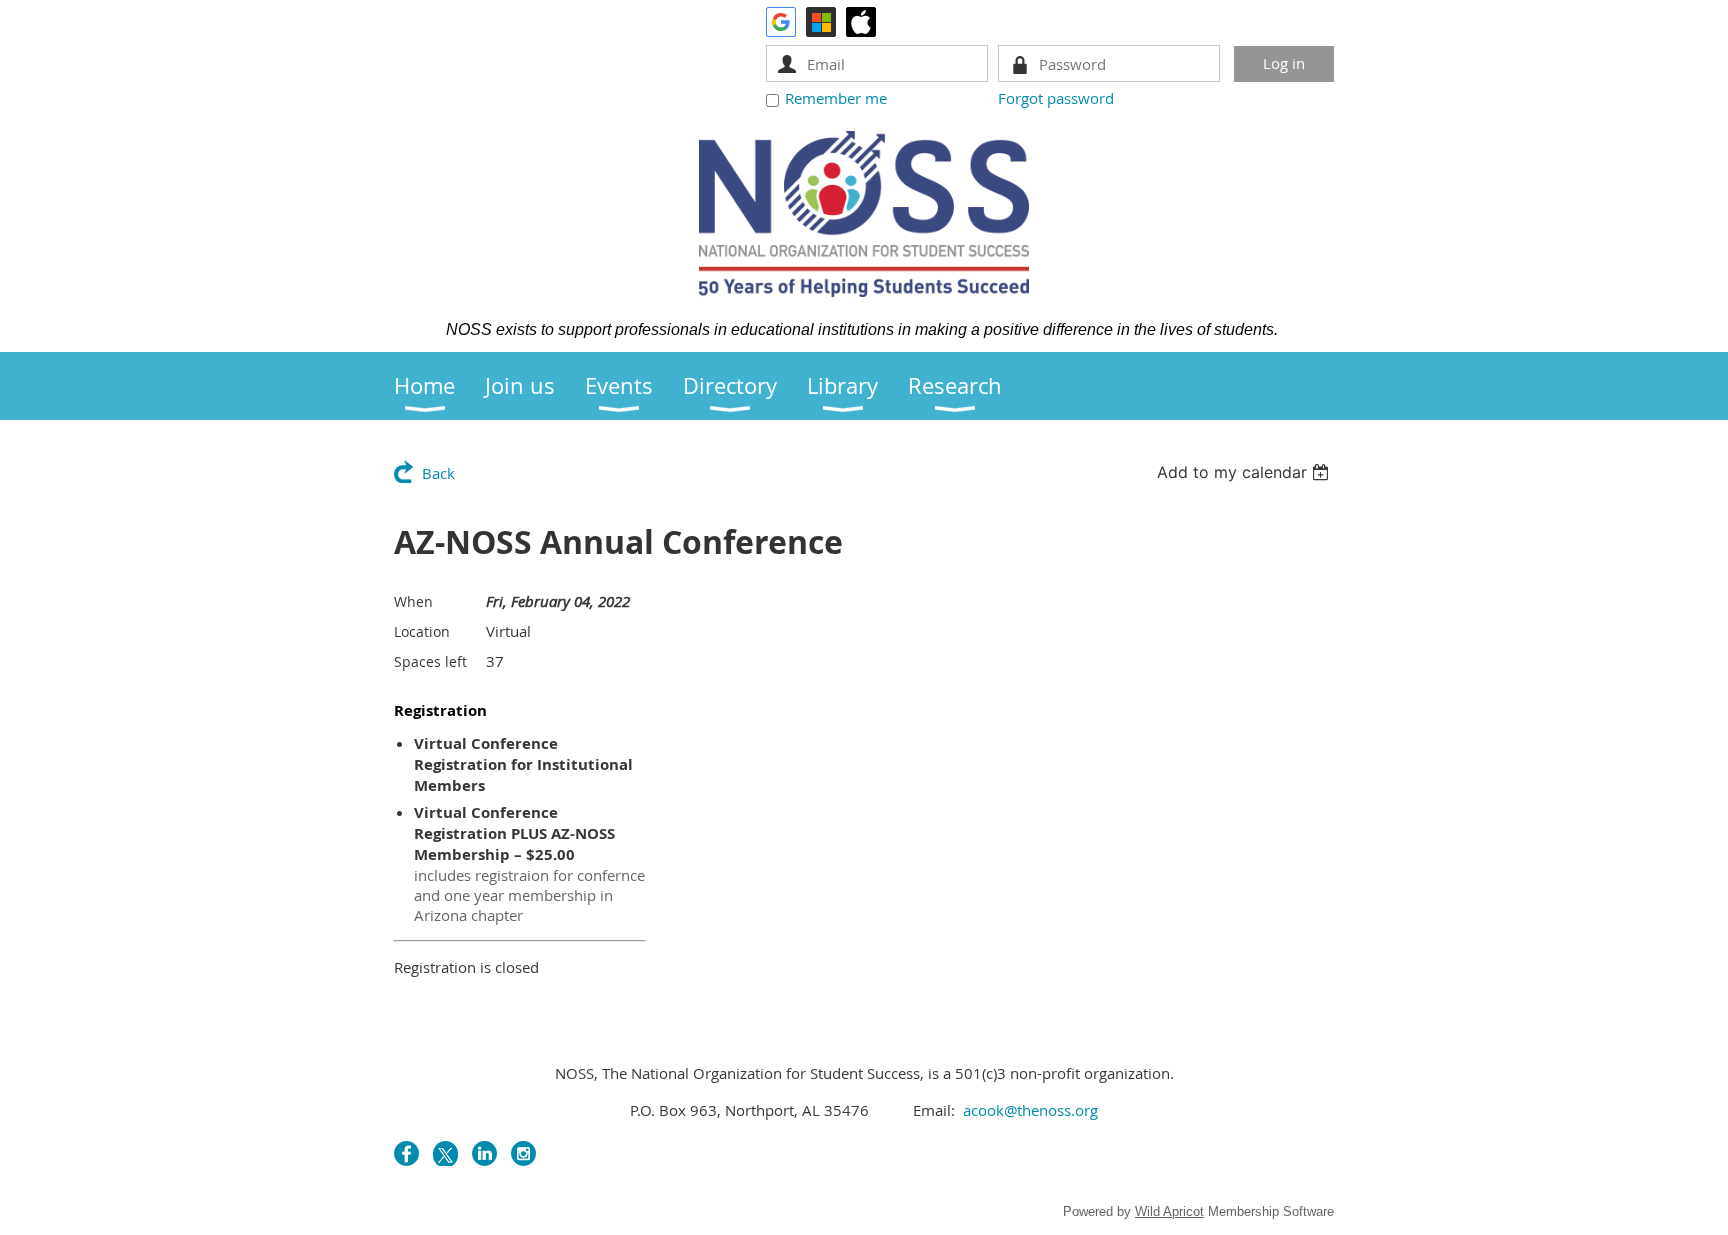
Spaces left (430, 661)
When (413, 601)
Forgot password (1056, 98)
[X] (445, 1153)
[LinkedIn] (484, 1153)
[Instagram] (523, 1153)
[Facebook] (406, 1153)
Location (422, 631)
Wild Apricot (1169, 1211)
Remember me (836, 98)
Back (438, 473)
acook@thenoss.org (1030, 1110)
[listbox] (1245, 472)
